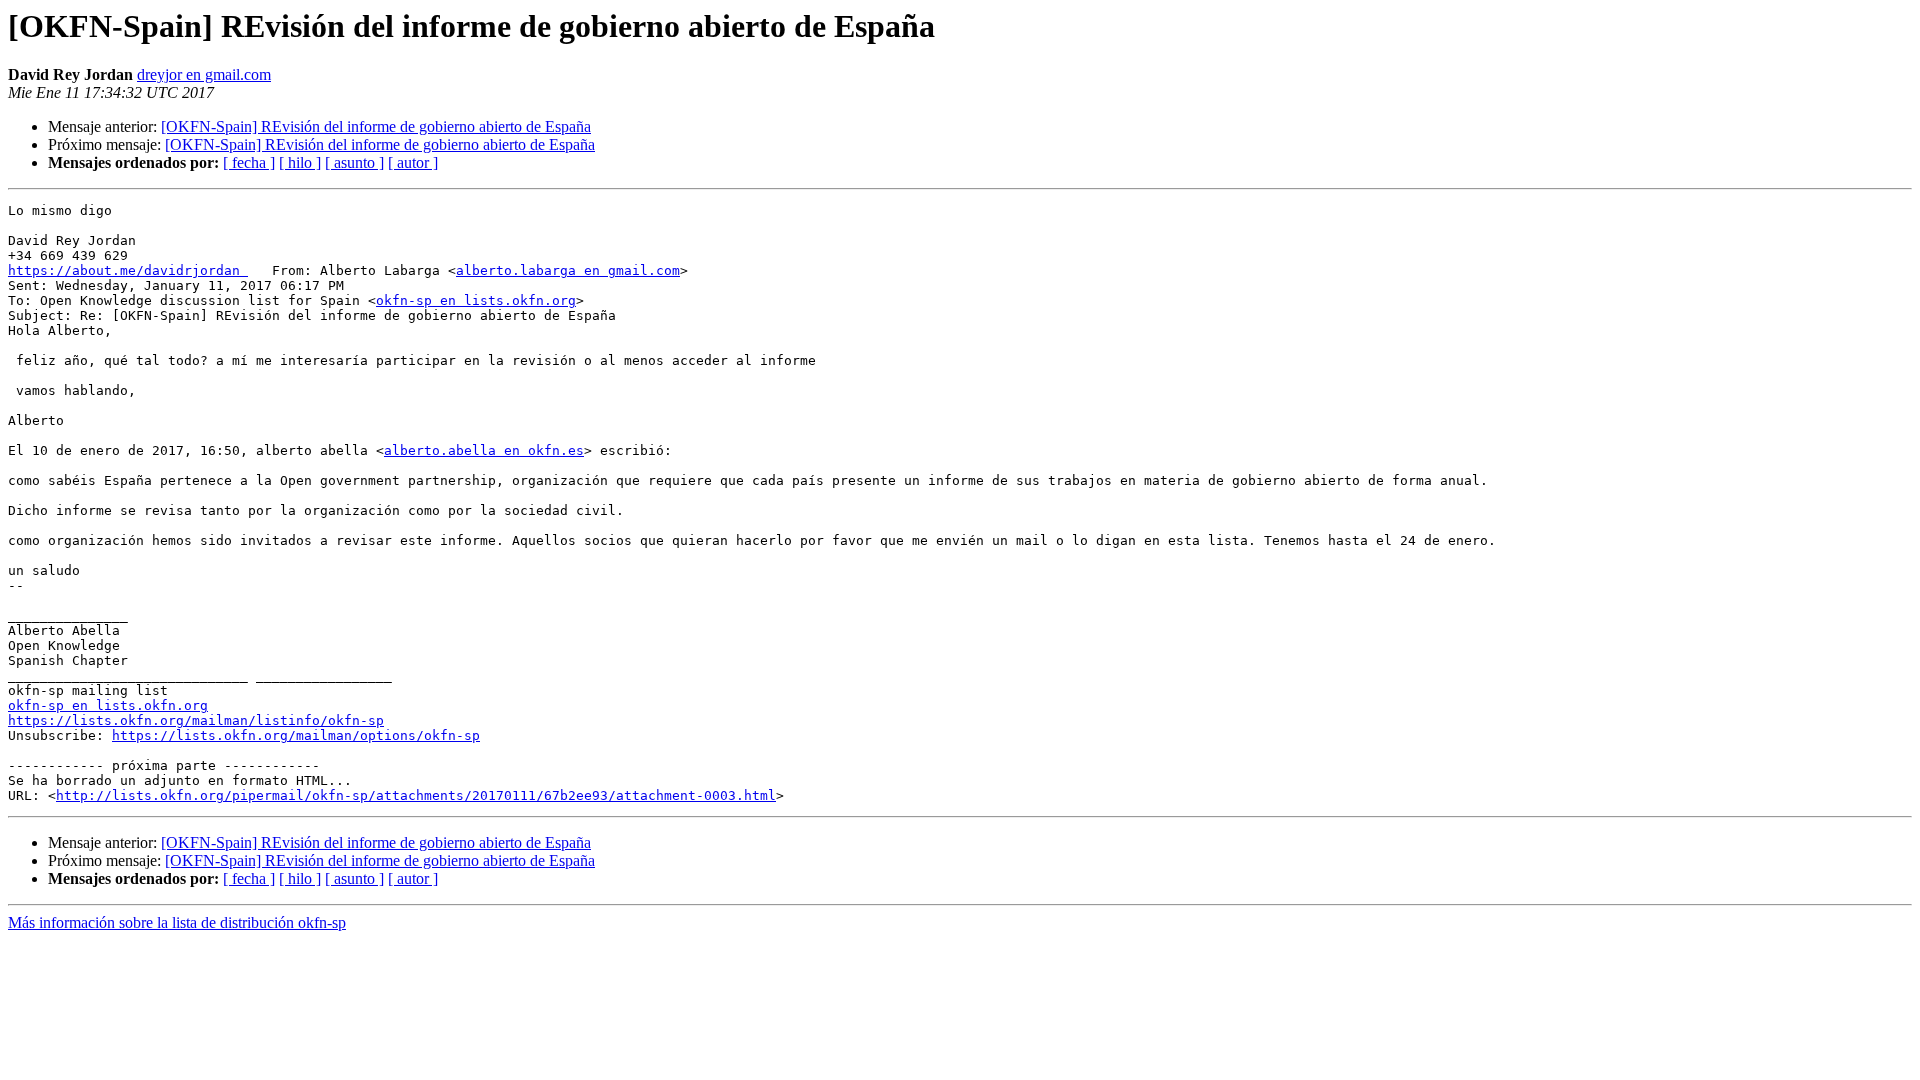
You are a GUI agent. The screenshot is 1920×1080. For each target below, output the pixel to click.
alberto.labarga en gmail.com (568, 270)
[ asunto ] (354, 162)
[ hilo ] (300, 162)
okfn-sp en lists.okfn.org (476, 300)
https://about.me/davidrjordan (128, 270)
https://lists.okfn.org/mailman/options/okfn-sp (296, 735)
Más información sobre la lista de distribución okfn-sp (177, 922)
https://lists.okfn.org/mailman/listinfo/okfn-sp (196, 720)
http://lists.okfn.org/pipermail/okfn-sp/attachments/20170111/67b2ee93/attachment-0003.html (416, 795)
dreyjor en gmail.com (204, 74)
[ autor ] (413, 162)
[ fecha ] (249, 162)
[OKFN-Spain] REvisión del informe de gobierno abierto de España (376, 126)
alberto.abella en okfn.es (484, 450)
